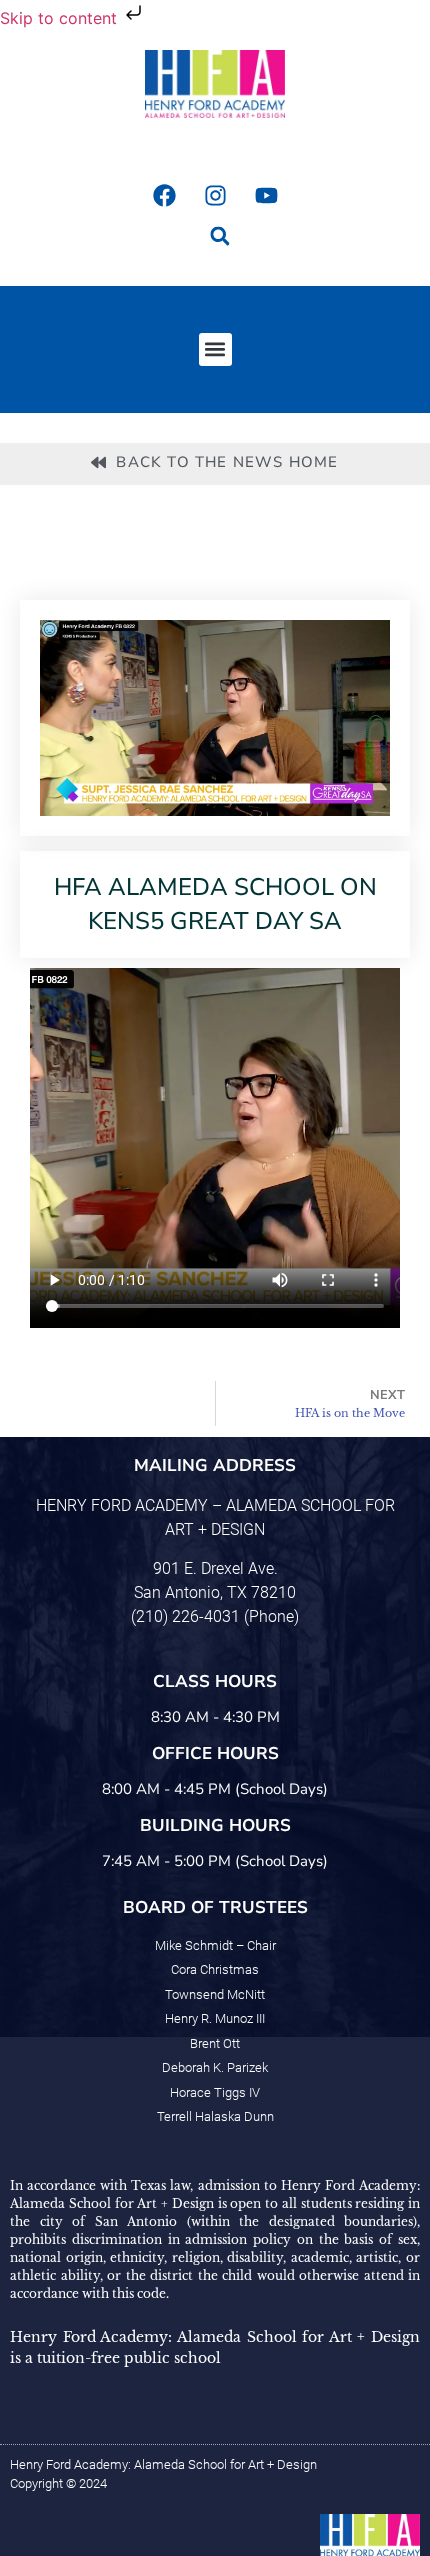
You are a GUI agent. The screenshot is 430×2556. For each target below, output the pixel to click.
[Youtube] (266, 196)
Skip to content (61, 18)
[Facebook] (164, 196)
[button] (220, 236)
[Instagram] (215, 196)
